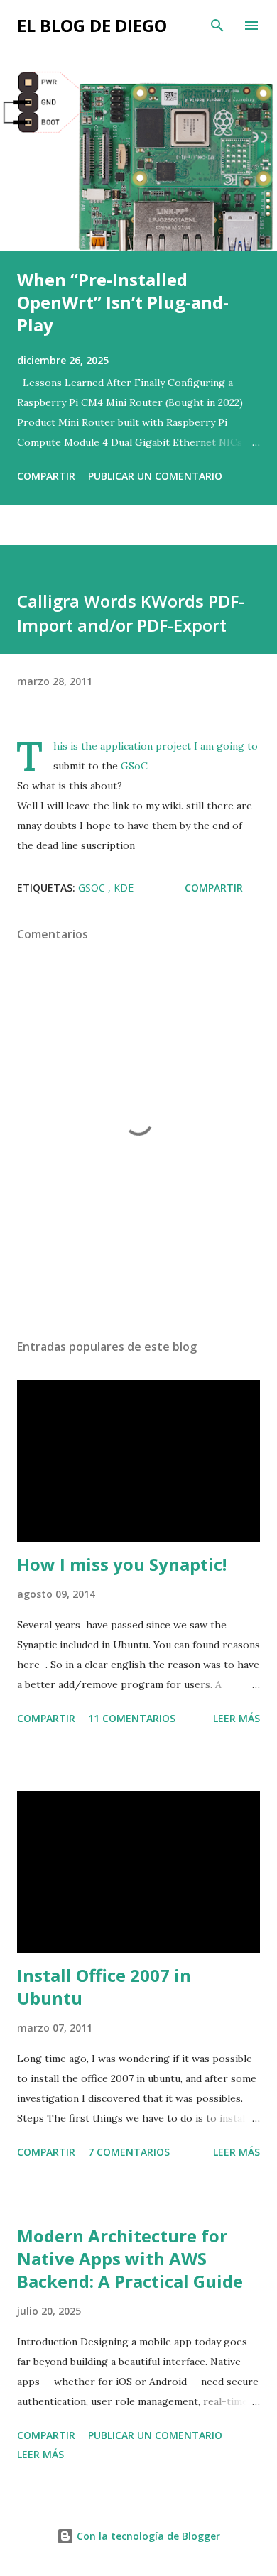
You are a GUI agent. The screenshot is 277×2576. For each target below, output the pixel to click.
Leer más (237, 1718)
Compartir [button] (46, 476)
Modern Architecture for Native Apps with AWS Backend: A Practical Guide (130, 2258)
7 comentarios (129, 2152)
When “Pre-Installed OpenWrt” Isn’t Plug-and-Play (123, 302)
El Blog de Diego (92, 25)
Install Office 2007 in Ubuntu (104, 1986)
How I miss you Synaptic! (122, 1564)
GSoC (134, 766)
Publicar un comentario (155, 476)
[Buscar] (217, 26)
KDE (124, 888)
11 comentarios (132, 1718)
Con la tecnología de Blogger (147, 2536)
